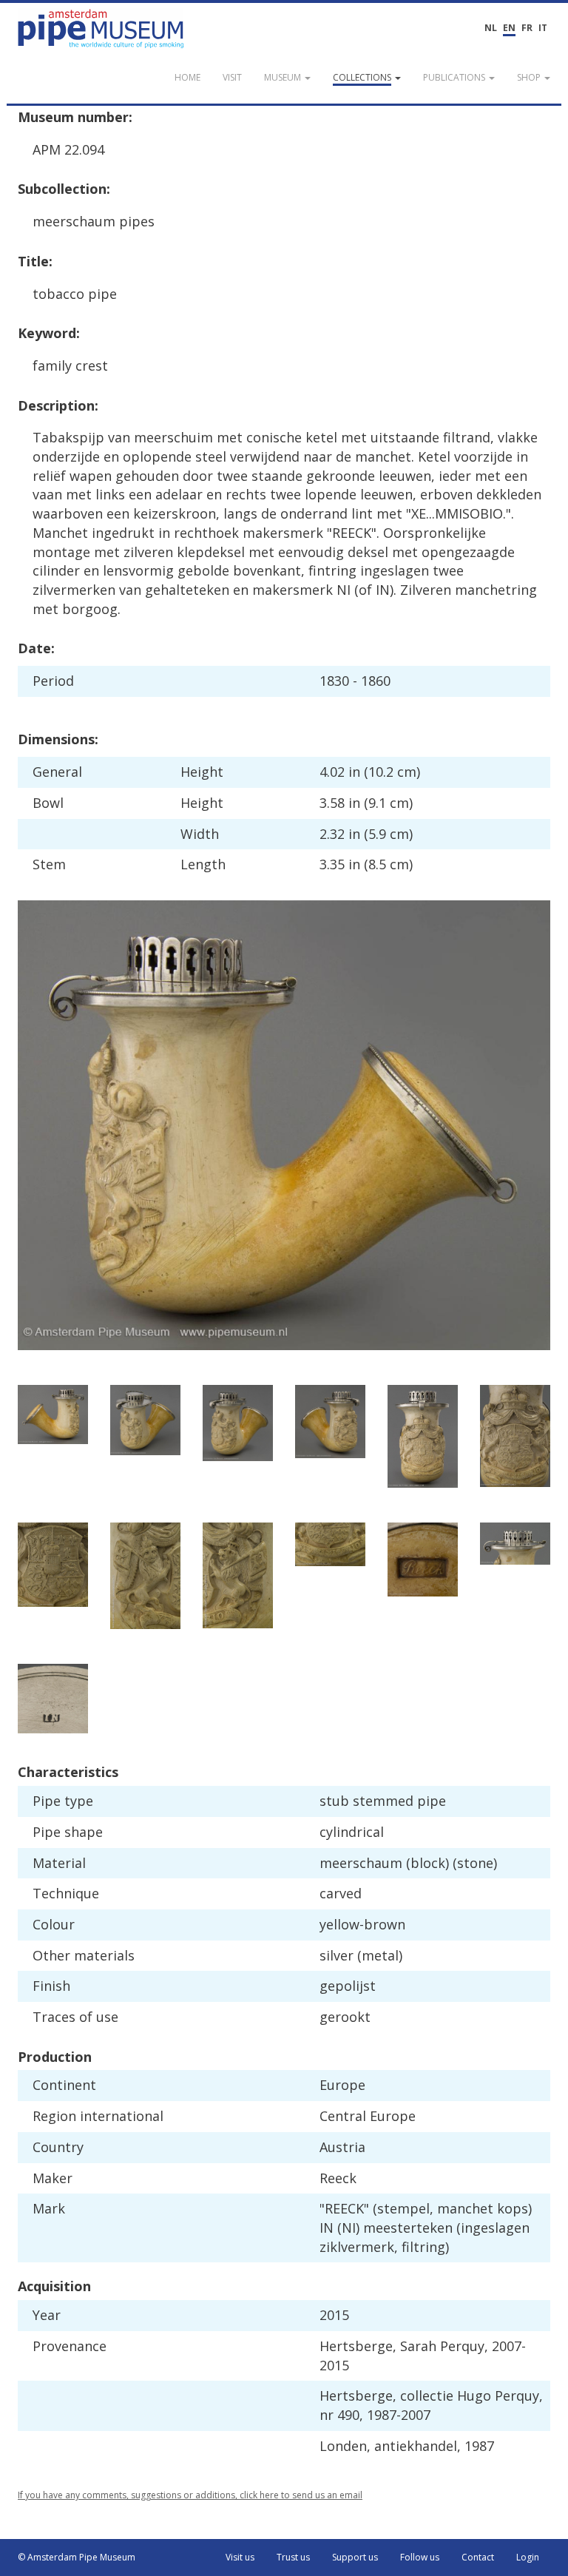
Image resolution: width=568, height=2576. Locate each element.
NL (491, 28)
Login (528, 2557)
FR (527, 28)
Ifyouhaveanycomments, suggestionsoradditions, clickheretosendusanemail (190, 2495)
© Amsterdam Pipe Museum (77, 2557)
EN (509, 28)
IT (543, 28)
